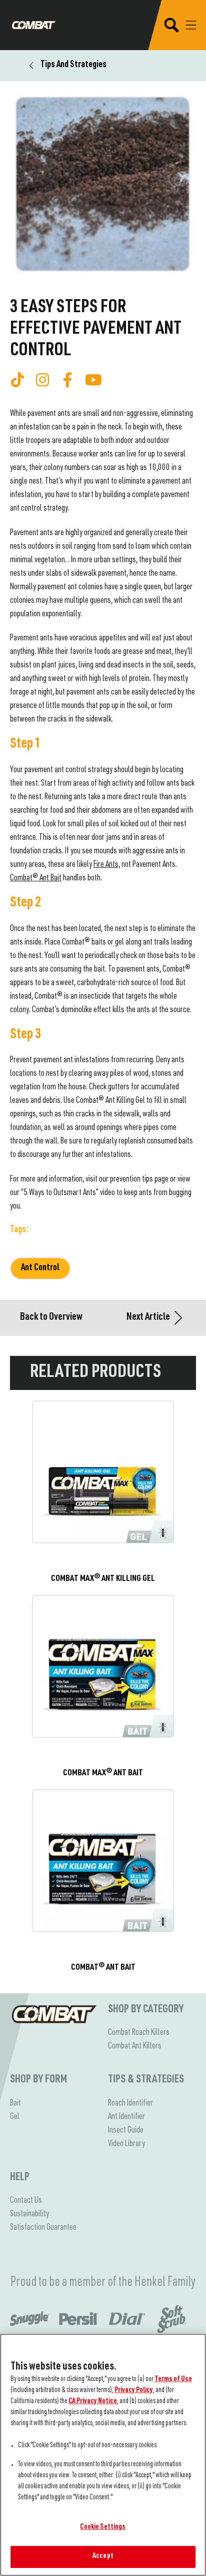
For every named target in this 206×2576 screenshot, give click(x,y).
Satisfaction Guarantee (43, 2228)
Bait (15, 2103)
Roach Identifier (130, 2103)
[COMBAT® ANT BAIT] (103, 1881)
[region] (103, 2455)
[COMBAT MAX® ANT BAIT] (103, 1687)
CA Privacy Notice (93, 2402)
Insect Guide (126, 2131)
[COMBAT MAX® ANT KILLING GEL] (103, 1492)
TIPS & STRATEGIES (146, 2080)
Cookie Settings (103, 2527)
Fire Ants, (107, 865)
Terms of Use (173, 2380)
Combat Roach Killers (139, 2033)
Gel (15, 2117)
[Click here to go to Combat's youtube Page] (93, 380)
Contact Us (26, 2201)
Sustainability (29, 2214)
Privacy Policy (134, 2391)
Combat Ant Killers (135, 2046)
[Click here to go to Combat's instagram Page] (42, 380)
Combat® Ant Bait (36, 878)
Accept (103, 2556)
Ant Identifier (126, 2117)
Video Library (126, 2144)
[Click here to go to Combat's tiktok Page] (17, 380)
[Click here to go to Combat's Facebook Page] (67, 380)
